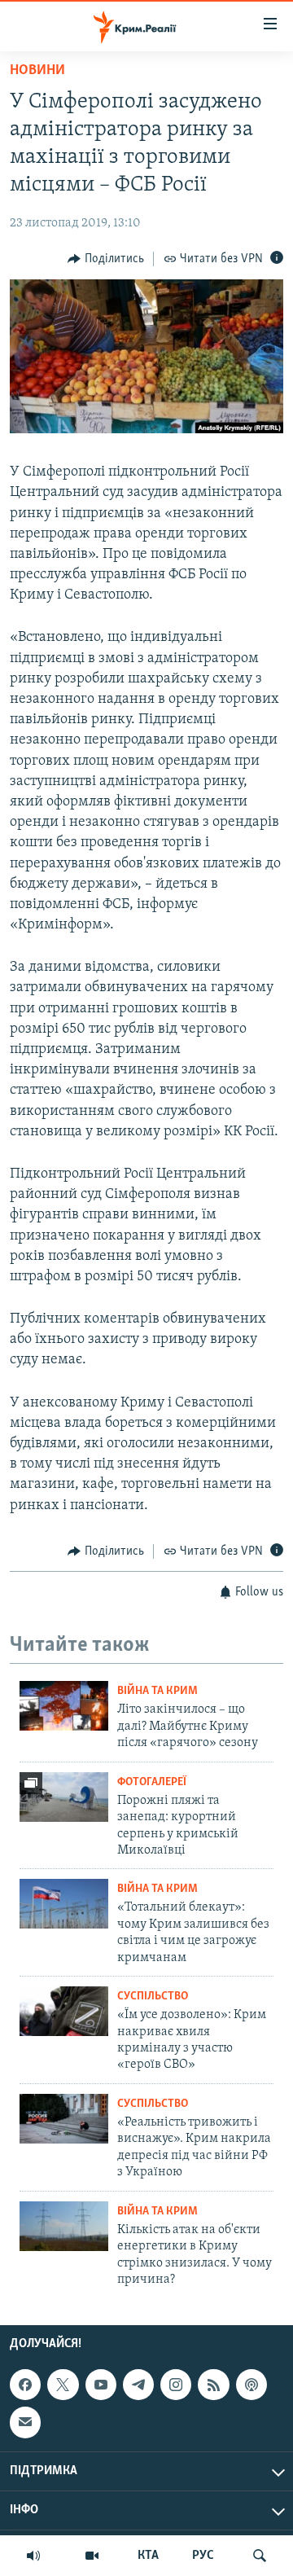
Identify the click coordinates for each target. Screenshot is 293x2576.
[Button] (106, 259)
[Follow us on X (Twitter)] (63, 2385)
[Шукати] (260, 2556)
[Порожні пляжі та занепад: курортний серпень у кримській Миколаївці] (64, 1797)
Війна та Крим (157, 1691)
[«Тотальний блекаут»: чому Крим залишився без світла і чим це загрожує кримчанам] (64, 1904)
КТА (148, 2556)
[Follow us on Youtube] (101, 2385)
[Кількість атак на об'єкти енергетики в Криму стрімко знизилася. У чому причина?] (64, 2226)
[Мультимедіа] (92, 2556)
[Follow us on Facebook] (25, 2385)
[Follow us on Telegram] (138, 2385)
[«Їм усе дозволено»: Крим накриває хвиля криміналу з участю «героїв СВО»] (64, 2011)
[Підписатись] (25, 2423)
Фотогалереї (152, 1782)
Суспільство (153, 1997)
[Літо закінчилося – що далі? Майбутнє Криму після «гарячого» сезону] (64, 1706)
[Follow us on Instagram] (176, 2385)
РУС (203, 2556)
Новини (37, 71)
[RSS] (213, 2385)
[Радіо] (33, 2556)
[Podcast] (251, 2385)
